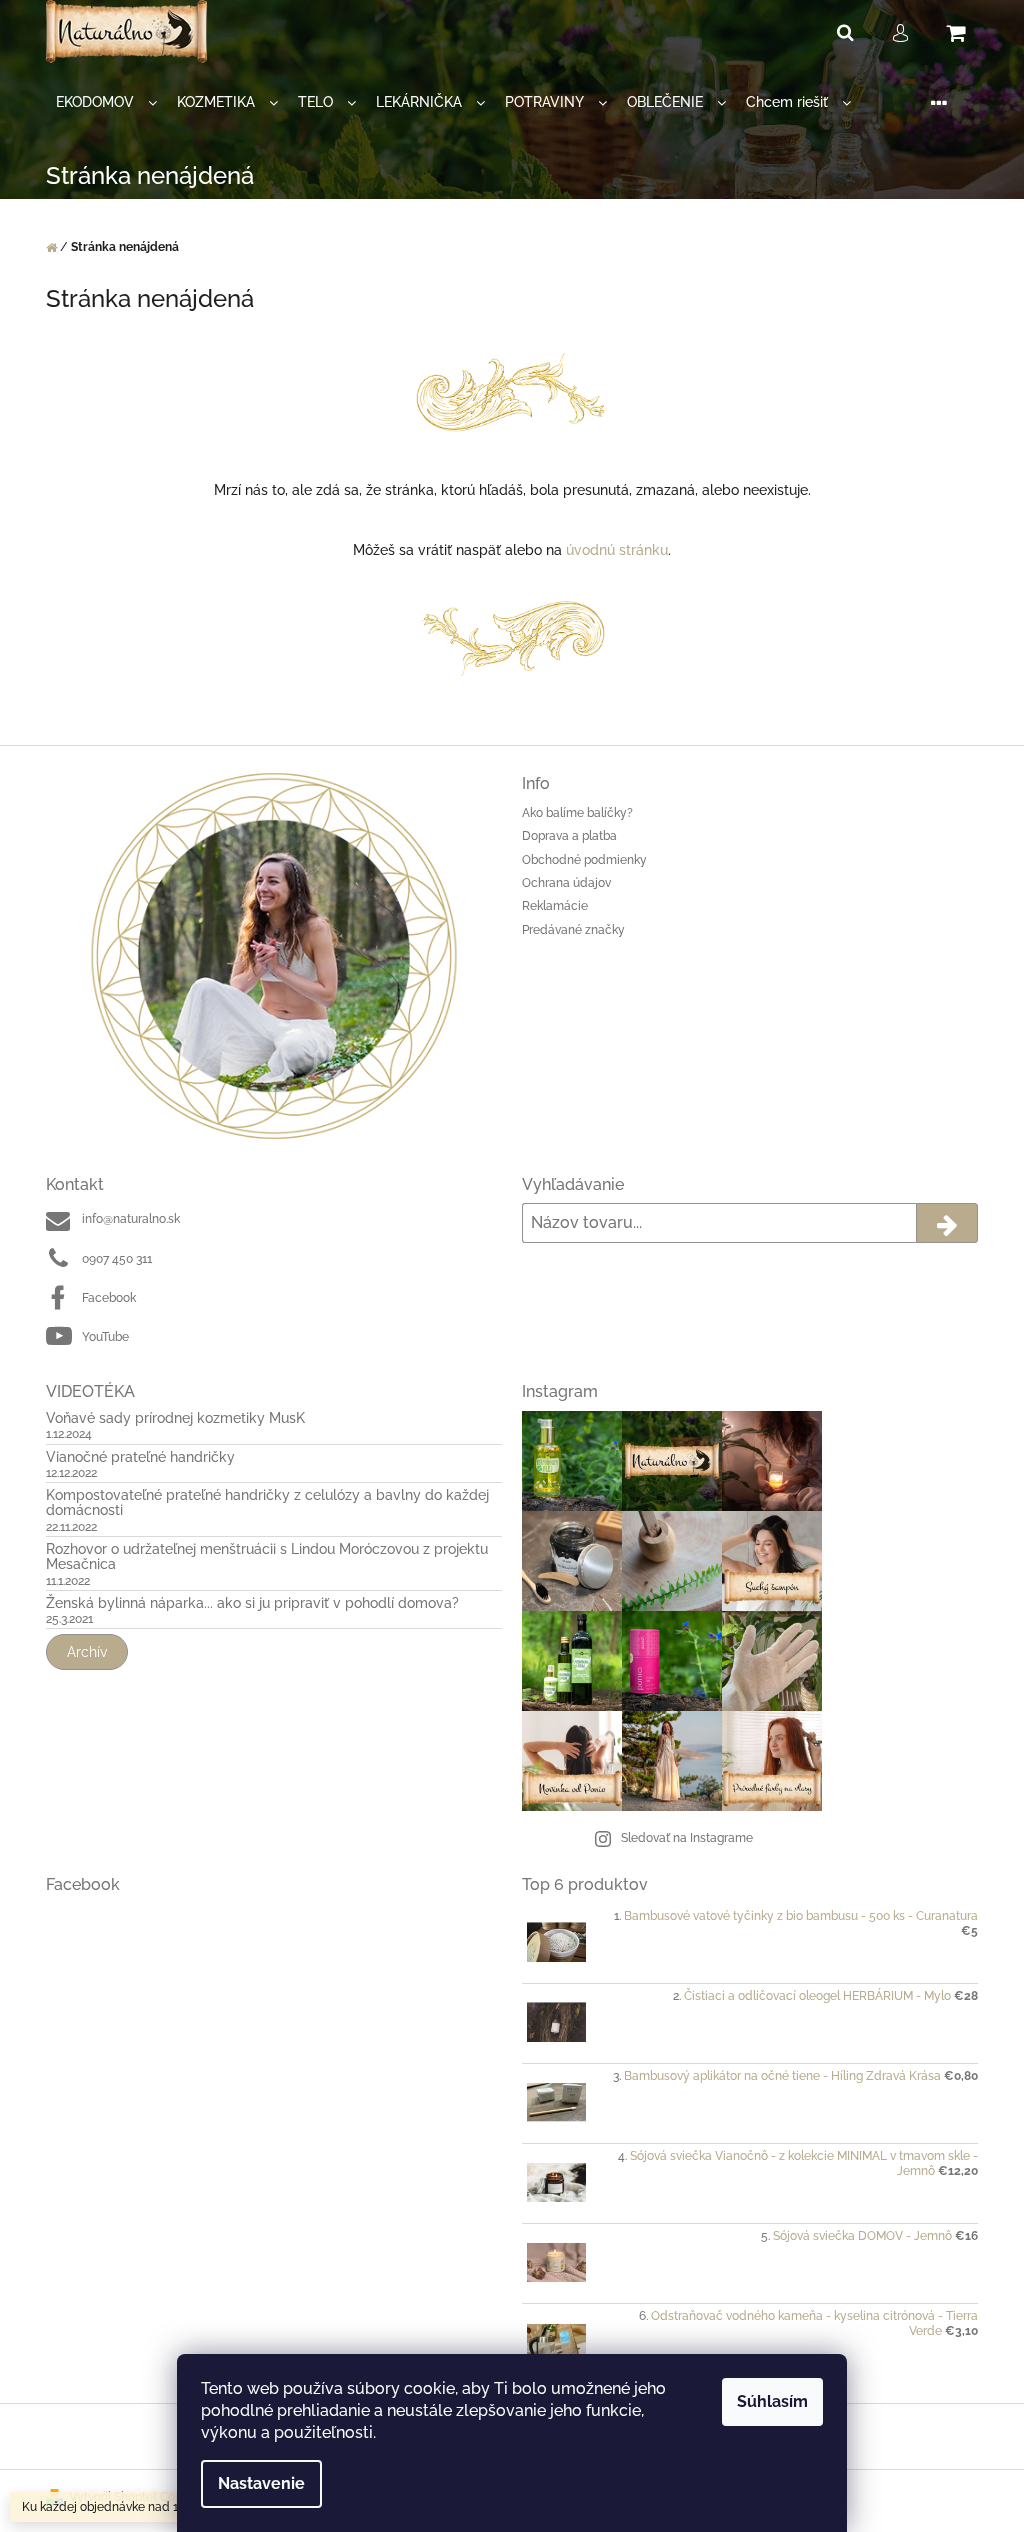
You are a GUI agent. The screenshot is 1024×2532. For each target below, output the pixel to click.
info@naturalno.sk (131, 1219)
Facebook (109, 1298)
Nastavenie (261, 2483)
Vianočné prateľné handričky (140, 1457)
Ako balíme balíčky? (577, 813)
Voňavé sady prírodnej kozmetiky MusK (175, 1418)
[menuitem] (106, 102)
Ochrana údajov (566, 883)
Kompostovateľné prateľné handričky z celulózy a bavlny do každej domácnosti (267, 1503)
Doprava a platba (569, 836)
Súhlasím (772, 2401)
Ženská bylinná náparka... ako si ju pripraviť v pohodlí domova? (252, 1603)
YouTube (105, 1337)
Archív (87, 1652)
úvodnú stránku (617, 550)
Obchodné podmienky (584, 860)
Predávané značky (573, 930)
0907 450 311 (117, 1259)
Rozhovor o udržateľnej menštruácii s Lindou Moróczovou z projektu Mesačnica (267, 1557)
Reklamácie (555, 906)
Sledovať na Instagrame (687, 1838)
